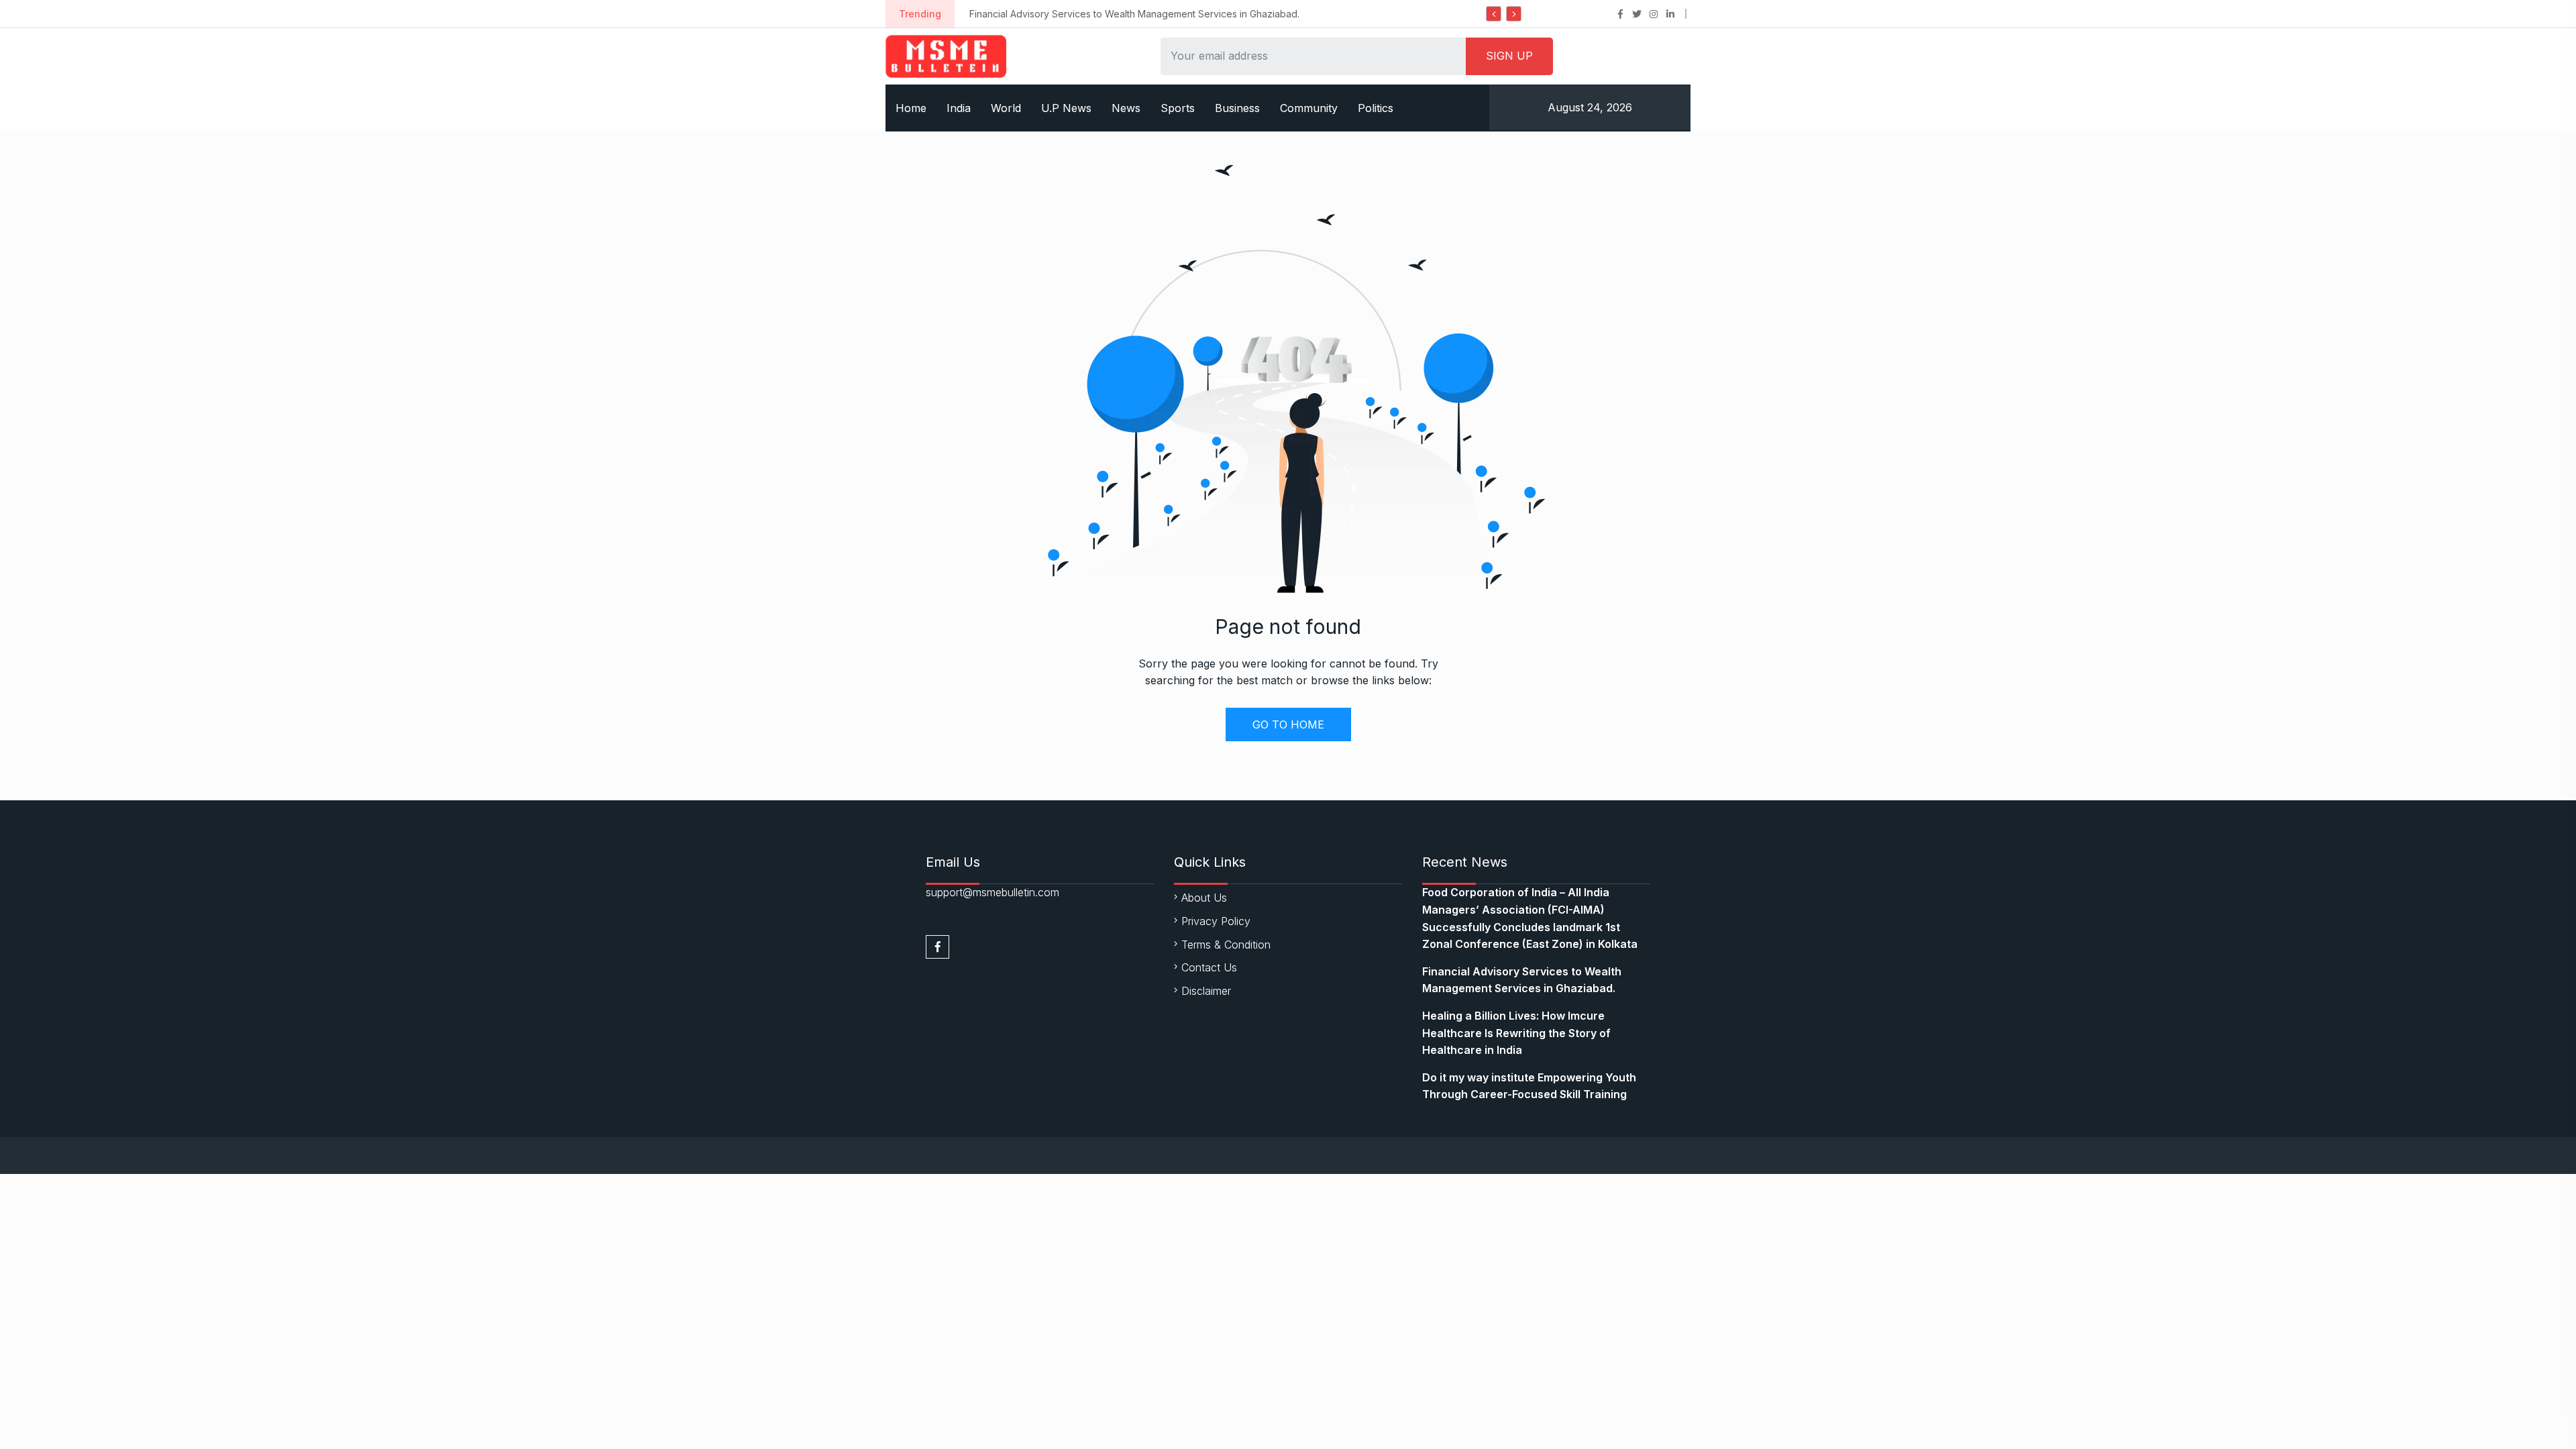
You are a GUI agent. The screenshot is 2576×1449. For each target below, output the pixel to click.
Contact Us (1209, 967)
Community (1309, 108)
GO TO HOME (1288, 724)
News (1126, 108)
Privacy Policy (1216, 921)
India (959, 108)
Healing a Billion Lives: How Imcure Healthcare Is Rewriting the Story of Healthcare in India (1516, 1033)
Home (911, 108)
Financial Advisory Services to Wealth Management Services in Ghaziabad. (1134, 14)
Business (1237, 108)
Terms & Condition (1226, 945)
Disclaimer (1206, 991)
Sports (1178, 108)
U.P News (1066, 108)
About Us (1204, 898)
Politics (1376, 108)
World (1006, 108)
